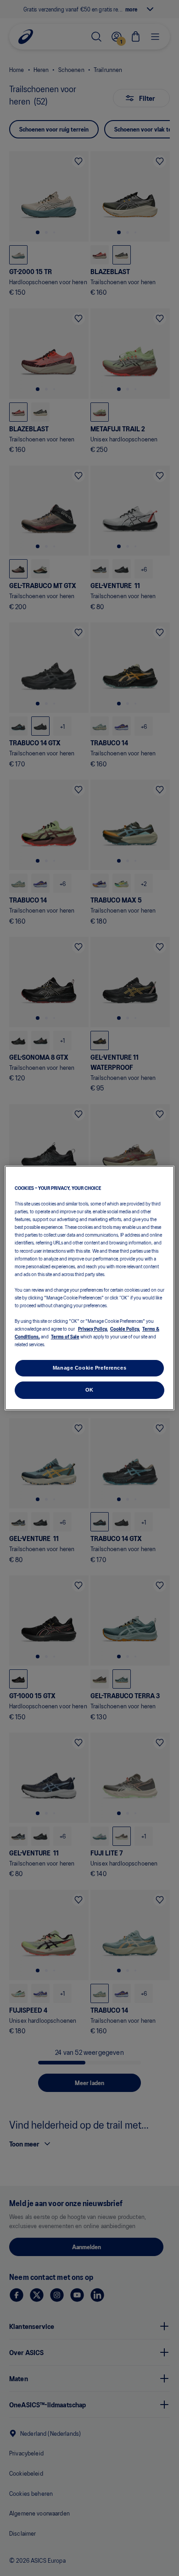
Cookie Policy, (125, 1328)
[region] (90, 1288)
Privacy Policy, (93, 1328)
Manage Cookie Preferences (89, 1368)
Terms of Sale (65, 1336)
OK (89, 1390)
